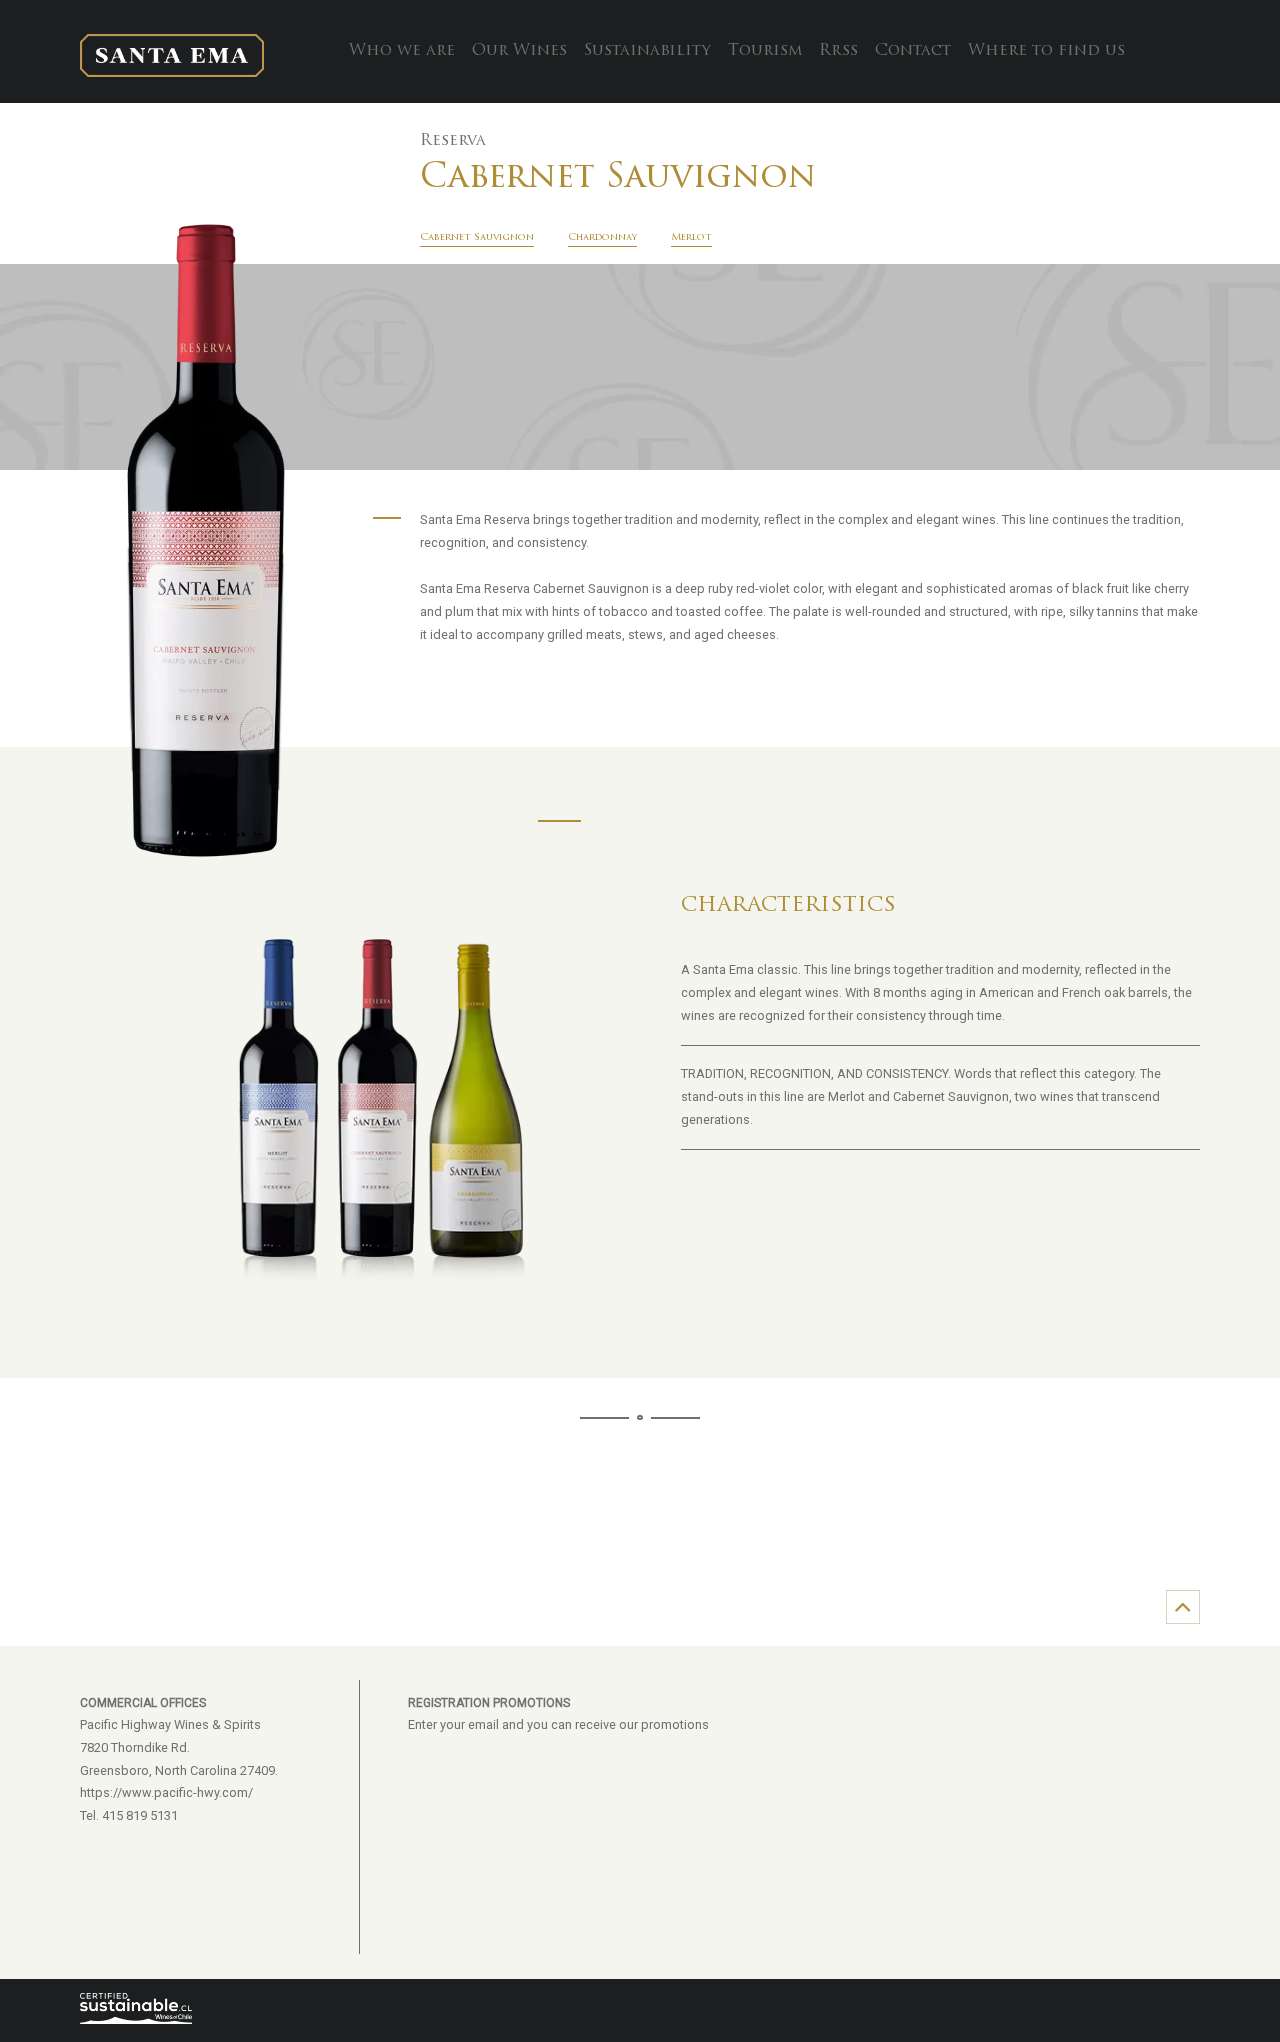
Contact (913, 51)
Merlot (691, 237)
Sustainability (647, 51)
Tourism (765, 51)
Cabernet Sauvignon (477, 237)
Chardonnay (602, 237)
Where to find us (1046, 51)
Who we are (402, 51)
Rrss (838, 51)
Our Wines (519, 51)
